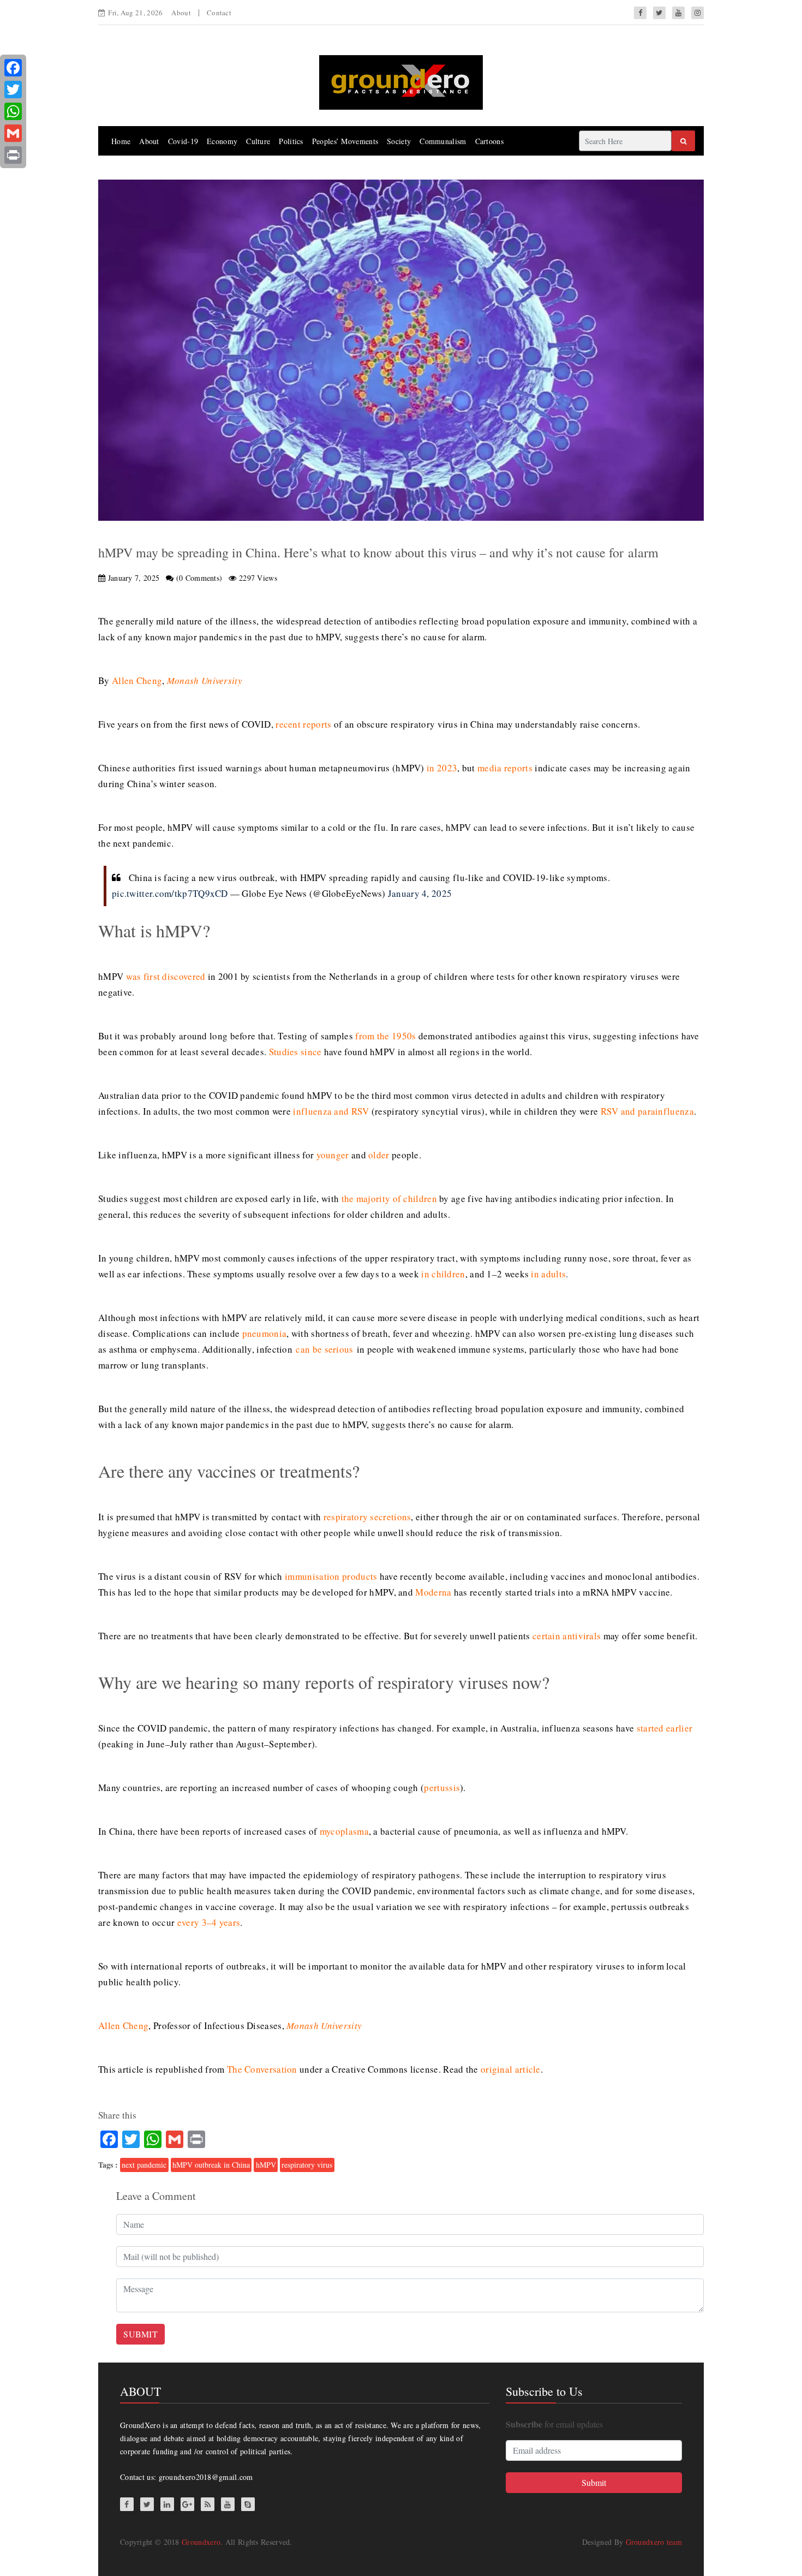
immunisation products (331, 1576)
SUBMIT (140, 2334)
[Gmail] (13, 133)
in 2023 (442, 768)
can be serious (324, 1349)
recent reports (303, 724)
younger (333, 1155)
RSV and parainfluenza (647, 1111)
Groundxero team (654, 2542)
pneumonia (265, 1333)
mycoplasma (344, 1831)
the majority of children (389, 1198)
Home (121, 141)
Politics (291, 141)
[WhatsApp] (13, 111)
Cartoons (489, 141)
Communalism (443, 141)
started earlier (665, 1728)
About (181, 13)
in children (443, 1274)
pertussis (442, 1787)
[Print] (13, 155)
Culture (258, 141)
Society (399, 141)
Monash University (205, 680)
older (379, 1155)
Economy (222, 141)
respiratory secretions (367, 1517)
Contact (219, 13)
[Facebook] (13, 68)
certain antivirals (567, 1636)
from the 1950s (385, 1036)
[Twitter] (13, 90)
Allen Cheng (137, 680)
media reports (505, 768)
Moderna (433, 1592)
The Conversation (262, 2069)
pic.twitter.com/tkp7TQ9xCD (170, 893)
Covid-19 (183, 141)
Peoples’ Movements (345, 141)
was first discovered (166, 976)
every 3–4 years (209, 1922)
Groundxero (201, 2542)
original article (511, 2069)
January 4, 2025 (420, 893)
